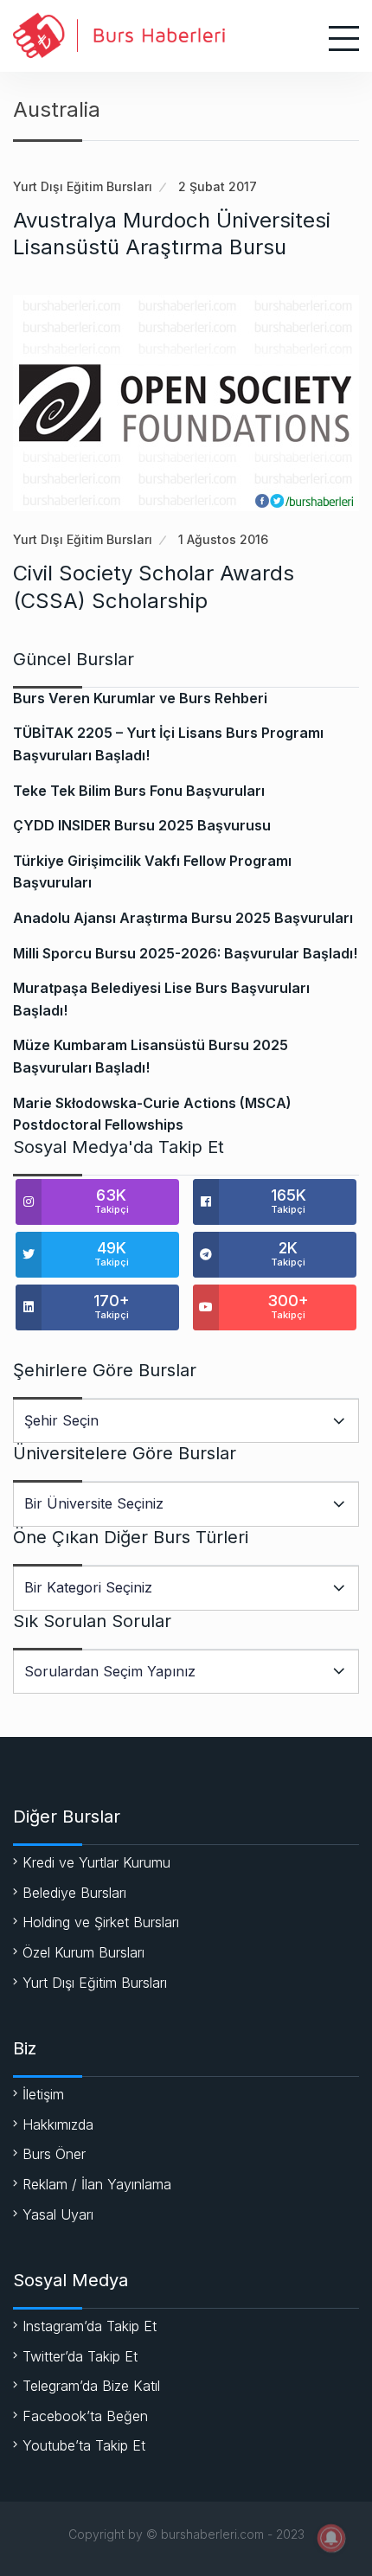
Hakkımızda (58, 2124)
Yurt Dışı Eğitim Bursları (83, 186)
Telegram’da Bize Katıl (91, 2386)
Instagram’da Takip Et (90, 2326)
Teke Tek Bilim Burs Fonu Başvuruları (139, 791)
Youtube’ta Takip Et (84, 2445)
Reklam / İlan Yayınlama (97, 2184)
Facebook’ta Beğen (85, 2416)
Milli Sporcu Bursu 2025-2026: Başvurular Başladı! (185, 953)
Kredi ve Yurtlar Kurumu (96, 1862)
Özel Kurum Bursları (83, 1952)
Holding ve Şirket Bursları (101, 1922)
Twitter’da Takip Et (80, 2356)
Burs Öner (54, 2154)
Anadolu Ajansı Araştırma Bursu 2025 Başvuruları (183, 918)
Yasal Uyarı (58, 2214)
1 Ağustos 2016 (223, 539)
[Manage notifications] (331, 2538)
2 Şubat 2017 (218, 186)
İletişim (43, 2094)
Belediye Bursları (74, 1893)
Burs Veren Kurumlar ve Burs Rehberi (140, 698)
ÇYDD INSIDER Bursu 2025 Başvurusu (142, 825)
